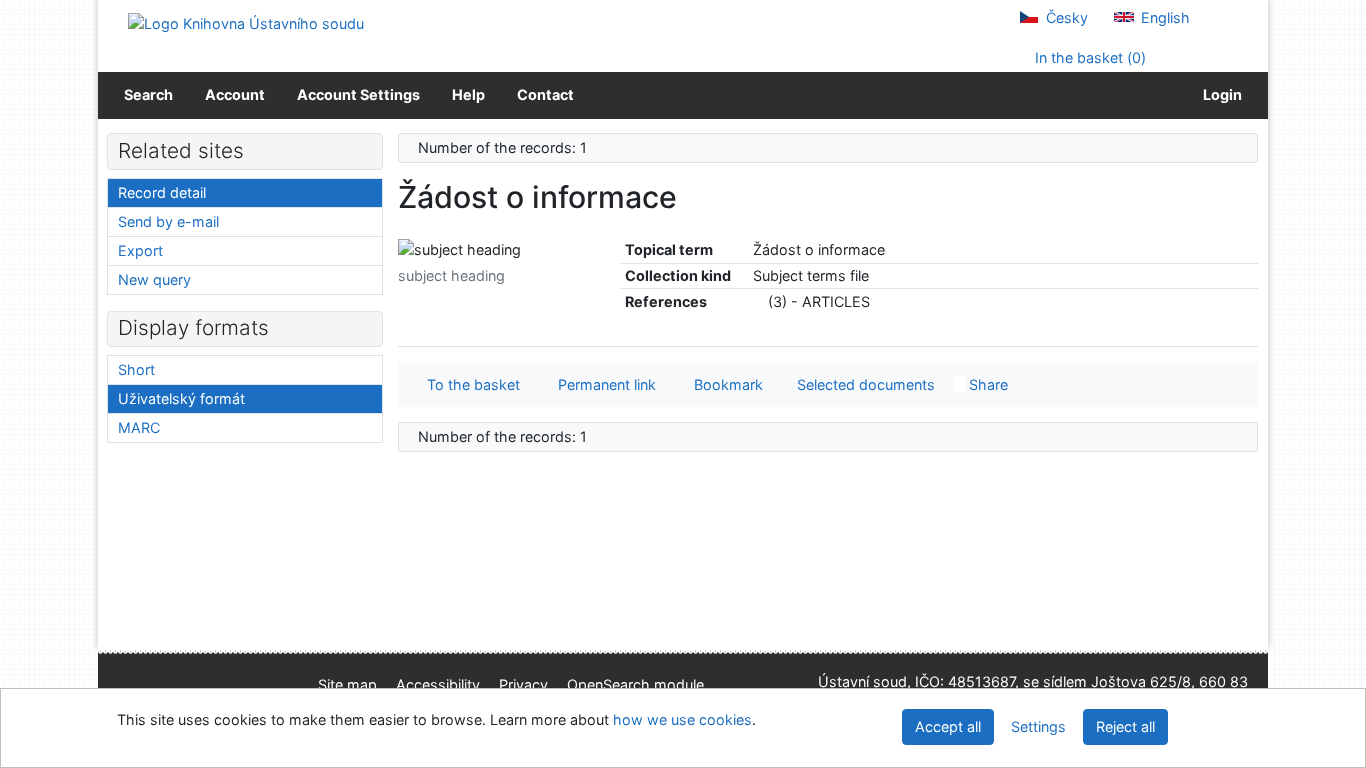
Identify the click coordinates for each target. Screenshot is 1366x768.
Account (235, 94)
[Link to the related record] (758, 301)
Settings (1038, 726)
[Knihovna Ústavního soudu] (246, 22)
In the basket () (1088, 57)
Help (468, 94)
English (1163, 17)
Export (140, 250)
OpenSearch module (635, 684)
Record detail (162, 192)
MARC (139, 427)
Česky (1065, 17)
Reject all (1125, 726)
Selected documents (864, 384)
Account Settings (358, 94)
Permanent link (603, 384)
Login (1219, 94)
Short (136, 369)
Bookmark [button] (724, 384)
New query (154, 279)
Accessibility (438, 684)
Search (148, 94)
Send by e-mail (168, 221)
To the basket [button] (469, 384)
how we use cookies (682, 719)
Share (986, 384)
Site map (347, 684)
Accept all (948, 726)
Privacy (523, 684)
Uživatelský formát (181, 398)
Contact (545, 94)
